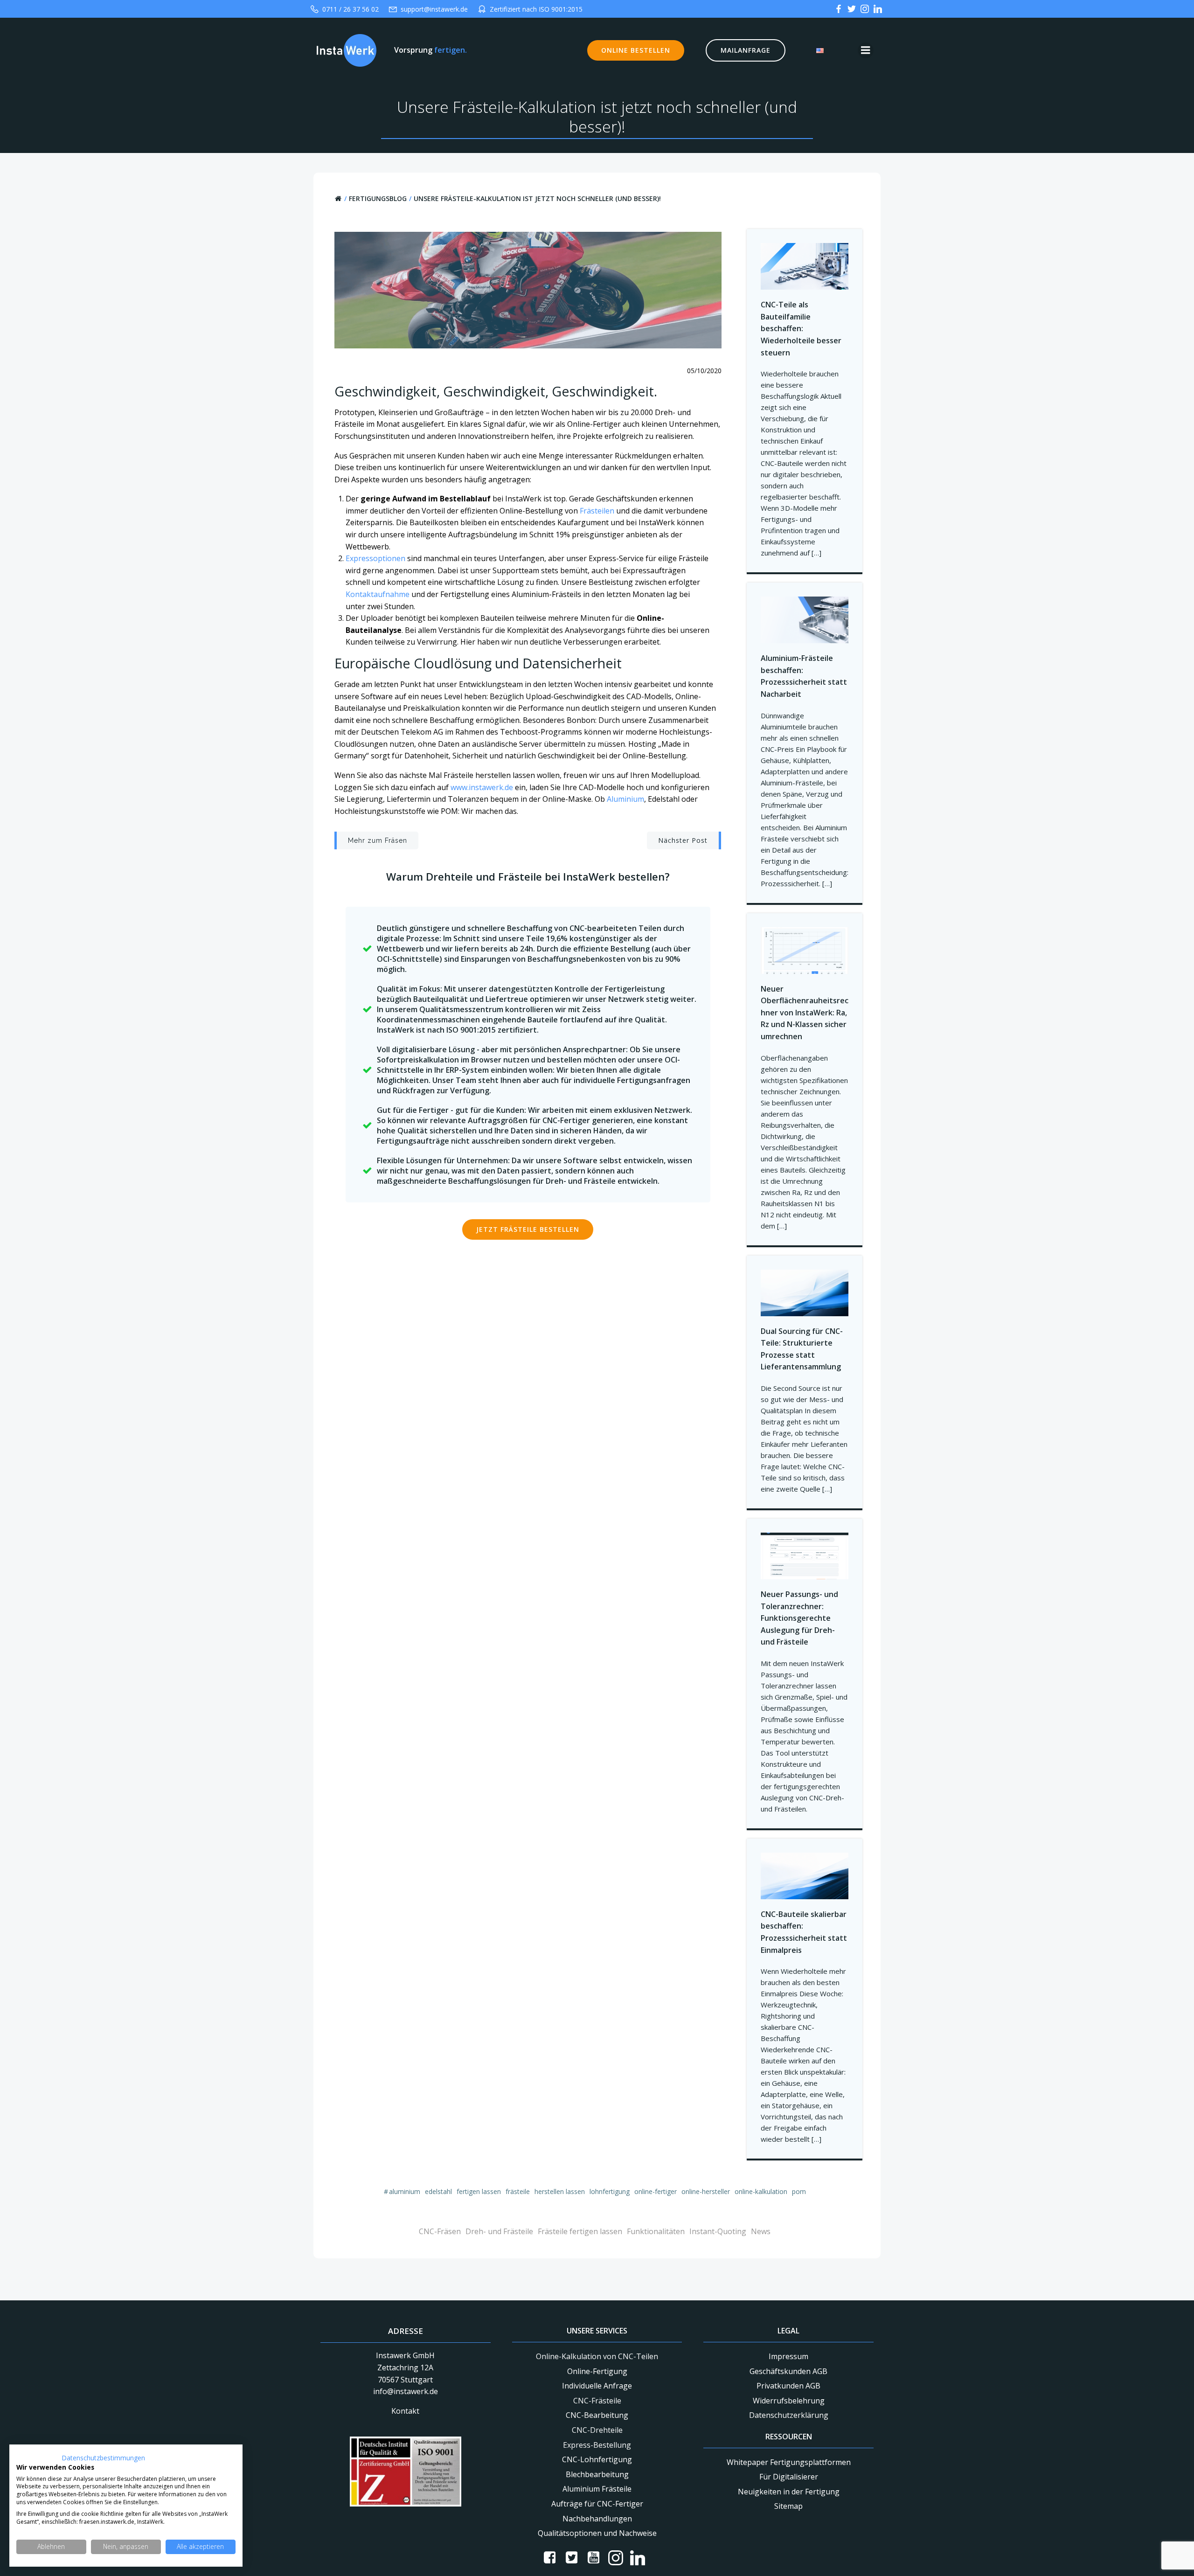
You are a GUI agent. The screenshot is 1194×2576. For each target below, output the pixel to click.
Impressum (788, 2356)
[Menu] (866, 50)
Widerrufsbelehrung (789, 2401)
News (761, 2231)
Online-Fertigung (597, 2371)
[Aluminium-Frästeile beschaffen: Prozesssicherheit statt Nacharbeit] (805, 619)
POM (799, 2191)
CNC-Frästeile (597, 2401)
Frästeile (518, 2191)
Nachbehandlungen (597, 2519)
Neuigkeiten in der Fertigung (789, 2492)
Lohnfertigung (610, 2191)
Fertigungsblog (378, 198)
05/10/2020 (704, 371)
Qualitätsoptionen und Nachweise (597, 2533)
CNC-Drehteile (597, 2430)
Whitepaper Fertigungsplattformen (789, 2462)
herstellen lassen (560, 2191)
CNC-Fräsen (440, 2231)
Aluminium (625, 799)
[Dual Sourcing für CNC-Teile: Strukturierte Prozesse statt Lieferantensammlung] (805, 1292)
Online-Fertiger (656, 2191)
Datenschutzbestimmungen (103, 2458)
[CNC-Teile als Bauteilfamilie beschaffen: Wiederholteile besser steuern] (805, 266)
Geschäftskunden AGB (788, 2371)
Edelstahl (438, 2191)
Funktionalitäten (656, 2231)
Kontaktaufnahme (378, 594)
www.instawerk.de (482, 787)
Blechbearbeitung (597, 2474)
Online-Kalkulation (761, 2191)
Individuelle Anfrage (597, 2386)
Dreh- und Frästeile (499, 2231)
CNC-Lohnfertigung (597, 2459)
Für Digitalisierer (789, 2477)
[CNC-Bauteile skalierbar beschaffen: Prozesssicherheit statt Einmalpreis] (805, 1875)
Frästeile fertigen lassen (580, 2231)
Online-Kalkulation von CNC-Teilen (597, 2356)
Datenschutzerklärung (789, 2415)
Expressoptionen (375, 558)
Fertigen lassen (479, 2191)
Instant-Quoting (718, 2231)
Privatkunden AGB (788, 2386)
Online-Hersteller (706, 2191)
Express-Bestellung (597, 2445)
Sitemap (788, 2506)
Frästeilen (598, 511)
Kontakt (405, 2411)
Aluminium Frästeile (597, 2489)
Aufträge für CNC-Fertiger (597, 2504)
